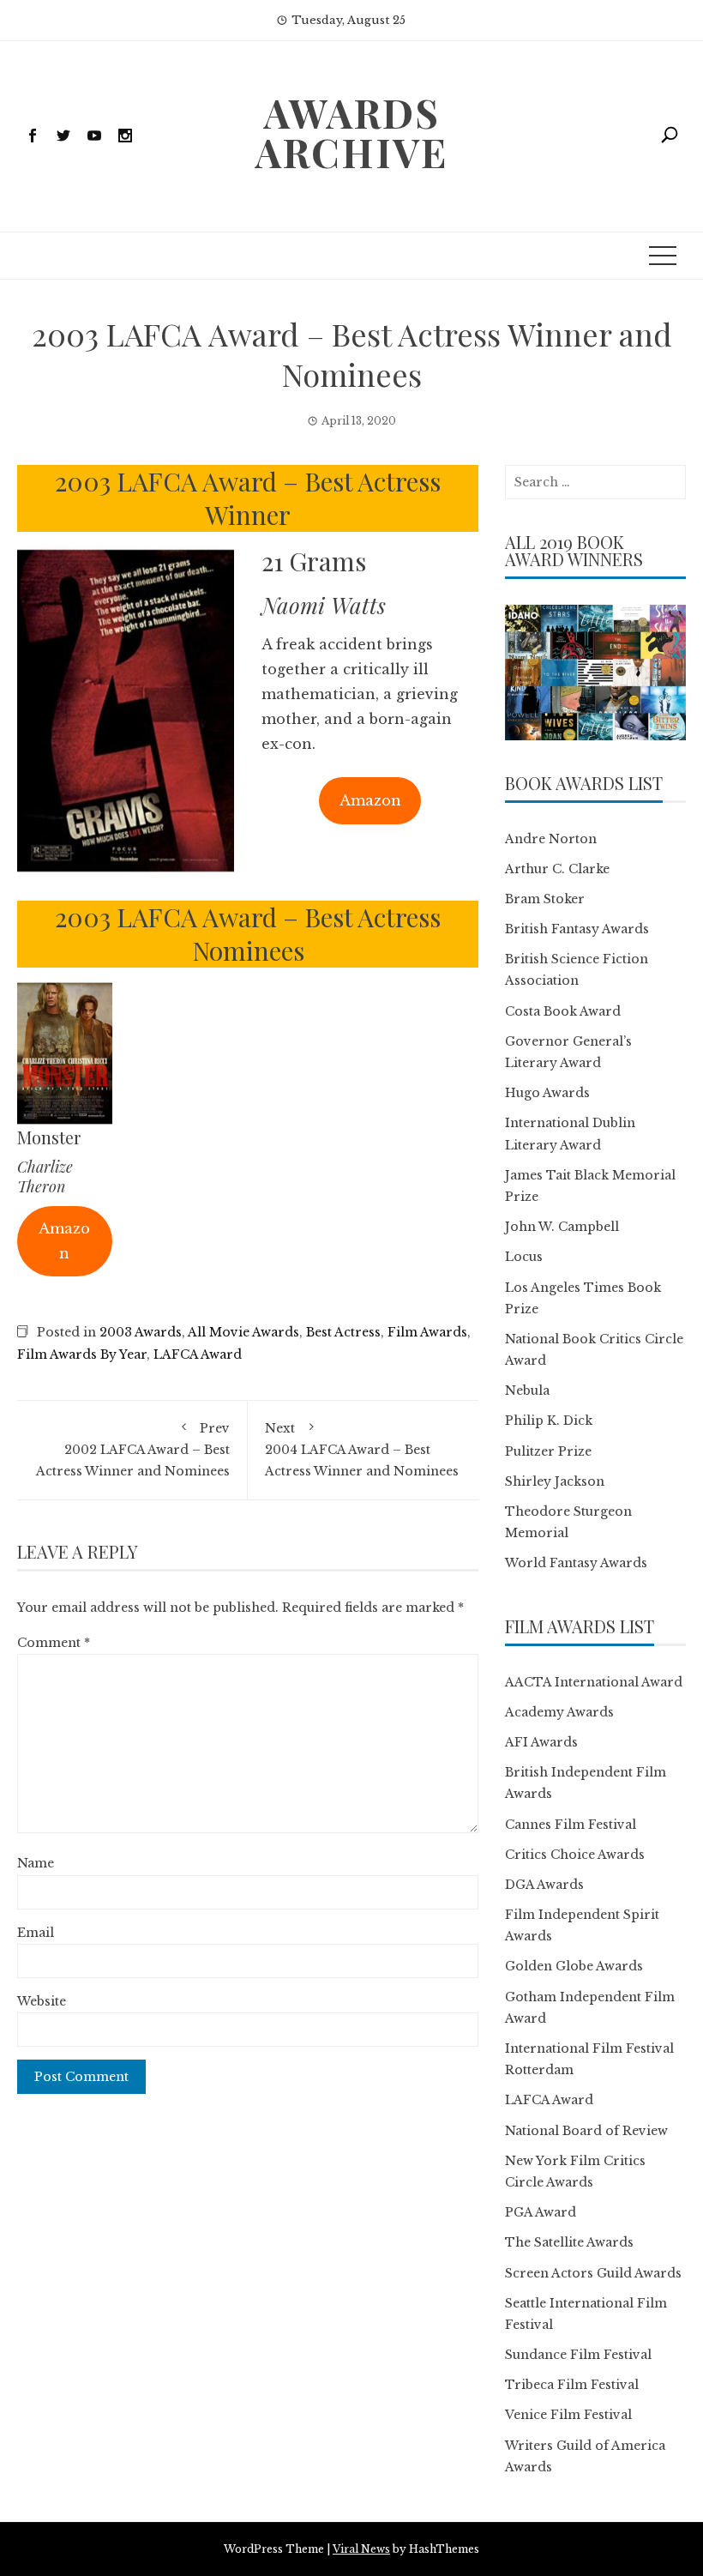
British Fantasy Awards (577, 929)
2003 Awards (141, 1332)
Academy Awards (559, 1712)
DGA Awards (544, 1885)
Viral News (361, 2549)
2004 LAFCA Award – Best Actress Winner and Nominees (362, 1450)
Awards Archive (351, 132)
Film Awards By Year (82, 1354)
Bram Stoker (545, 899)
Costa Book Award (563, 1011)
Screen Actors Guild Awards (593, 2273)
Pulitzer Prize (548, 1451)
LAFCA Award (198, 1354)
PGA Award (541, 2212)
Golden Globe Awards (574, 1966)
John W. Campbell (562, 1227)
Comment (54, 1643)
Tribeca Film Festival (572, 2385)
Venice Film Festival (568, 2415)
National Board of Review (586, 2131)
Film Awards (427, 1332)
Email (36, 1933)
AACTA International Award (594, 1682)
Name (36, 1863)
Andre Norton (551, 839)
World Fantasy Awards (576, 1563)
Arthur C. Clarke (557, 869)
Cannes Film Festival (571, 1825)
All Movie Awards (243, 1332)
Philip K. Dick (549, 1421)
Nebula (527, 1391)
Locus (524, 1257)
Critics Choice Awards (575, 1855)
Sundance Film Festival (578, 2355)
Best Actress (343, 1332)
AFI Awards (541, 1742)
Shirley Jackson (555, 1481)
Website (42, 2001)
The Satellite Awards (569, 2242)
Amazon (370, 800)
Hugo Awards (547, 1093)
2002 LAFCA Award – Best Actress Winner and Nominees (133, 1450)
